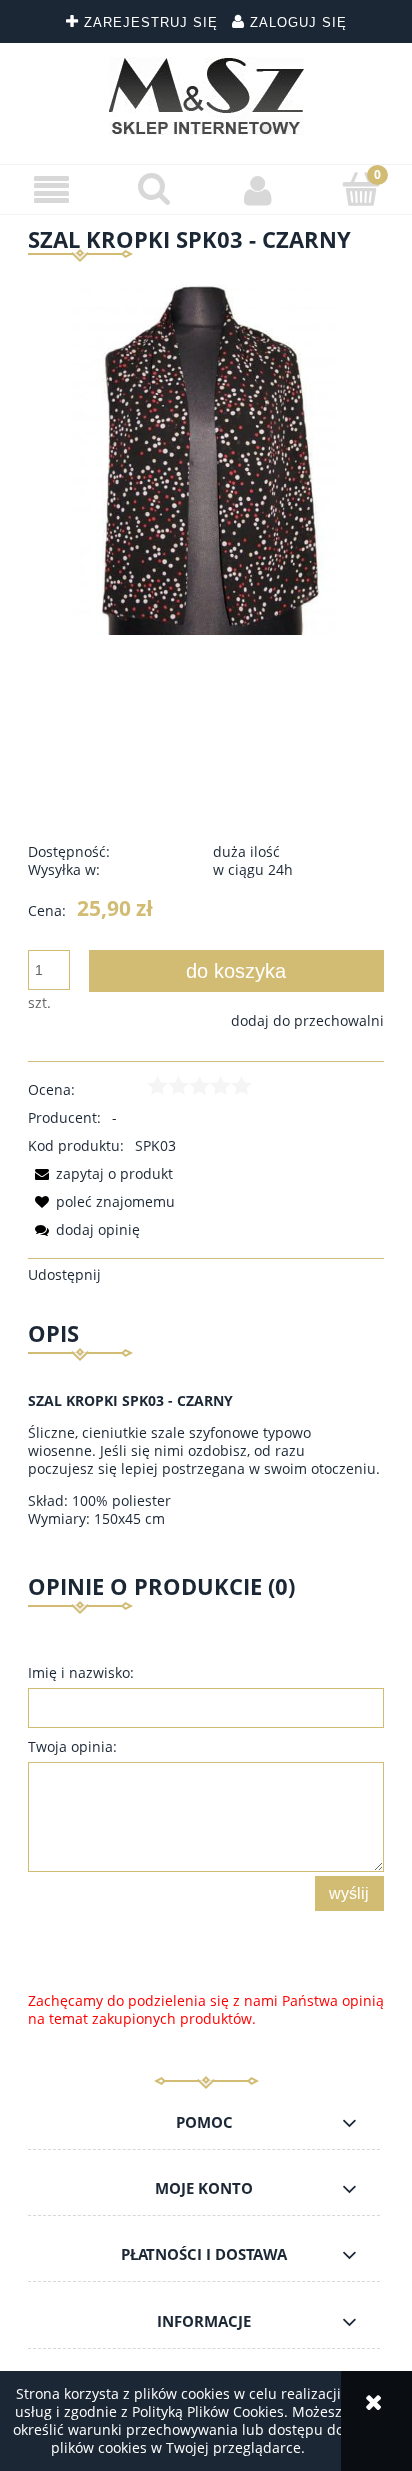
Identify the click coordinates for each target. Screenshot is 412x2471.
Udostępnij (64, 1274)
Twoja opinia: (72, 1746)
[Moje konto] (257, 190)
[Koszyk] (360, 189)
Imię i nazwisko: (81, 1672)
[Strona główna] (206, 96)
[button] (51, 190)
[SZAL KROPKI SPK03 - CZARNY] (206, 454)
